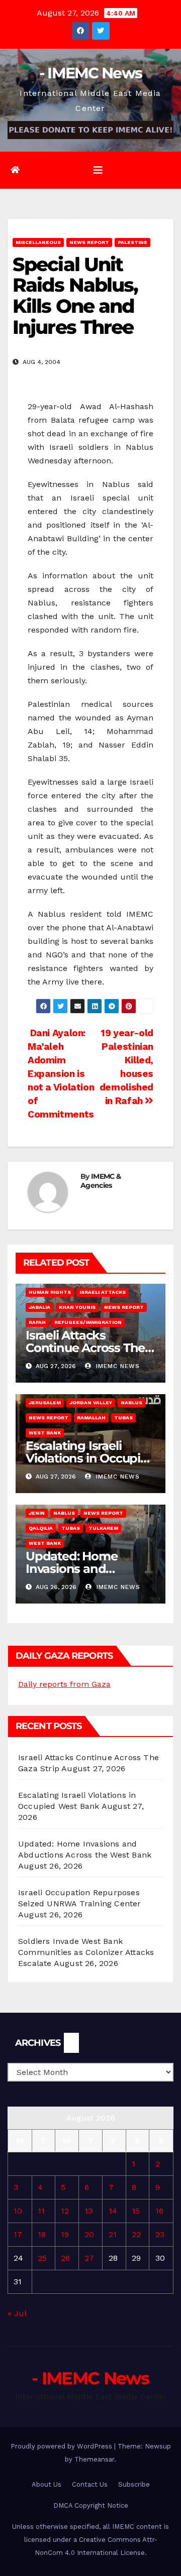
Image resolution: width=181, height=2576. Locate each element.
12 (65, 2211)
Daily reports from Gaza (64, 1684)
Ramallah (91, 1418)
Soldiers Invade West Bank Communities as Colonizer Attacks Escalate (86, 1952)
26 (65, 2258)
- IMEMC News (91, 73)
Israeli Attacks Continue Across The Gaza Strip (85, 1348)
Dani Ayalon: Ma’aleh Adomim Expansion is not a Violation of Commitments (61, 1074)
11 (41, 2211)
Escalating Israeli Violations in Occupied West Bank (90, 1458)
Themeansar (94, 2459)
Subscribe (134, 2484)
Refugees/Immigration (88, 1322)
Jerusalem (45, 1402)
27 (89, 2258)
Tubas (123, 1418)
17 (18, 2234)
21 (113, 2234)
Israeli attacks (103, 1292)
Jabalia (39, 1307)
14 (113, 2211)
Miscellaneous (38, 242)
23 (160, 2234)
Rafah (37, 1322)
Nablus (131, 1402)
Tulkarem (103, 1528)
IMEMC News (117, 1366)
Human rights (50, 1292)
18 (42, 2234)
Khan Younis (77, 1307)
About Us (47, 2484)
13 (88, 2211)
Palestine (132, 242)
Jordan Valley (91, 1402)
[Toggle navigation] (98, 170)
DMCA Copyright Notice (91, 2505)
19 (65, 2234)
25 (42, 2258)
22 (136, 2234)
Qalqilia (41, 1528)
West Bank (45, 1433)
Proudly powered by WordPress (62, 2446)
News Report (89, 242)
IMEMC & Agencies (101, 1181)
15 (136, 2211)
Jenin (37, 1513)
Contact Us (90, 2484)
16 (159, 2211)
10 (18, 2211)
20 (89, 2234)
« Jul (17, 2313)
